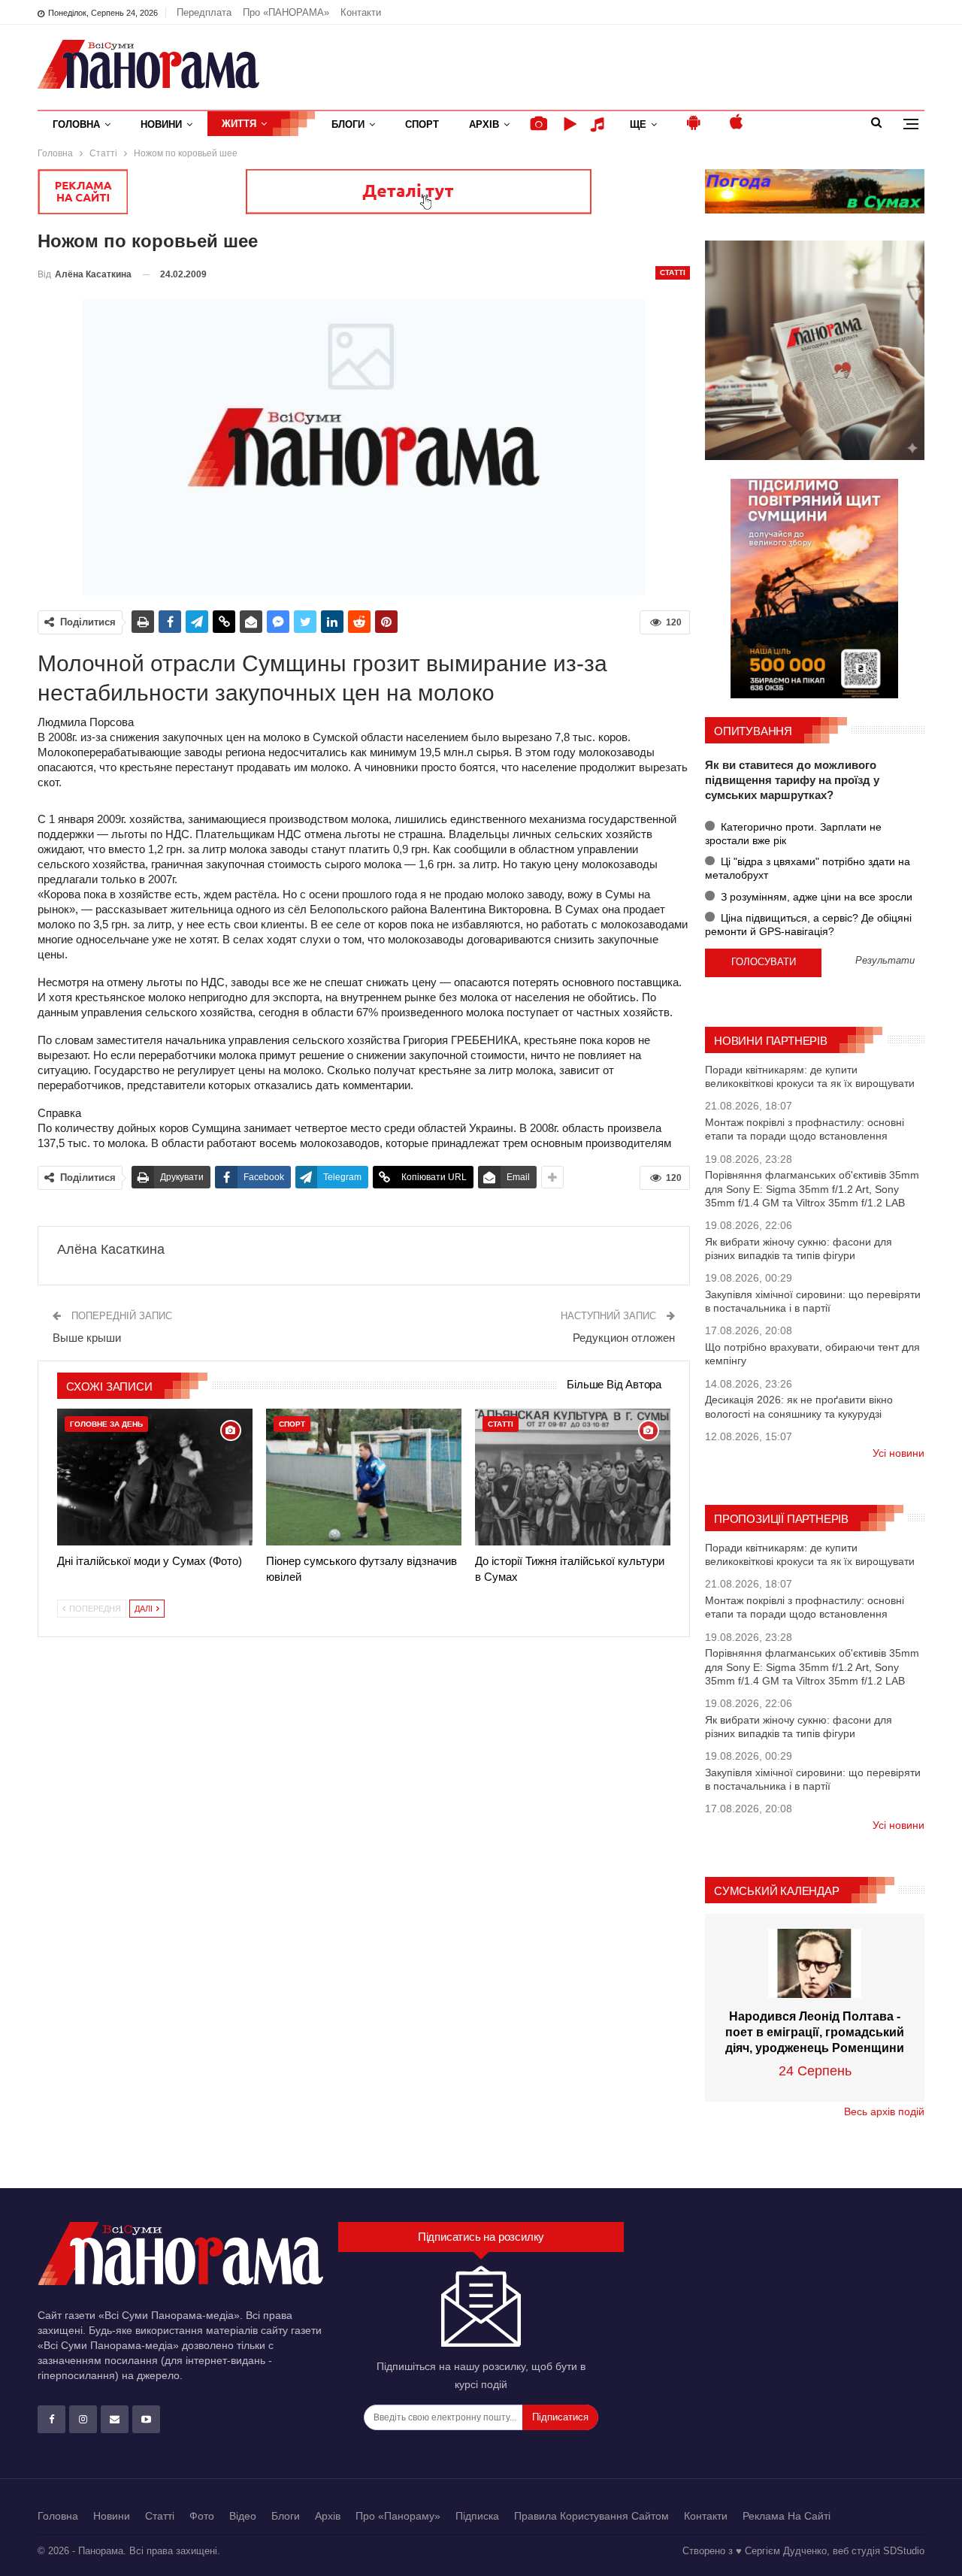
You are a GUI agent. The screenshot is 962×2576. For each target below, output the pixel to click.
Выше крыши (87, 1338)
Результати (885, 961)
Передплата (204, 12)
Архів (484, 124)
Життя (239, 124)
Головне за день (106, 1424)
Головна (76, 124)
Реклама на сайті (787, 2516)
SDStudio (904, 2551)
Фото (202, 2516)
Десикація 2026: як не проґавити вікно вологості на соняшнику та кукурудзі (799, 1406)
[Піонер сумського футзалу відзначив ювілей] (364, 1477)
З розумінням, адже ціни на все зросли (815, 897)
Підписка (477, 2516)
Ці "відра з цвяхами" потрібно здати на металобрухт (808, 868)
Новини (161, 124)
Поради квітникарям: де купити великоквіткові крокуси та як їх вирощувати (810, 1076)
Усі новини (898, 1453)
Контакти (361, 12)
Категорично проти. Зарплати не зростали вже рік (793, 834)
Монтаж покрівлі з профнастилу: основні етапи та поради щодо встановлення (805, 1129)
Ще (638, 124)
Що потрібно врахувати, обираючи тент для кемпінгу (812, 1354)
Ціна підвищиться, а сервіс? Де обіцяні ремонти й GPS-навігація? (808, 925)
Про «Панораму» (398, 2516)
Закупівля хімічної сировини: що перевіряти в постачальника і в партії (813, 1301)
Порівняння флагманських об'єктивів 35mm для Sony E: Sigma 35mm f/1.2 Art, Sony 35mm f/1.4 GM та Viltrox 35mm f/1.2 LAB (812, 1188)
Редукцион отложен (624, 1338)
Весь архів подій (884, 2111)
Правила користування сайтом (591, 2516)
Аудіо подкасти (600, 124)
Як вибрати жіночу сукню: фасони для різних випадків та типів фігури (799, 1249)
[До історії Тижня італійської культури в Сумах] (573, 1477)
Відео (243, 2516)
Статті (673, 272)
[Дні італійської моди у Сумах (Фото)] (155, 1477)
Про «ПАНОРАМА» (286, 12)
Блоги (348, 124)
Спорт (422, 124)
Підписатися (560, 2417)
